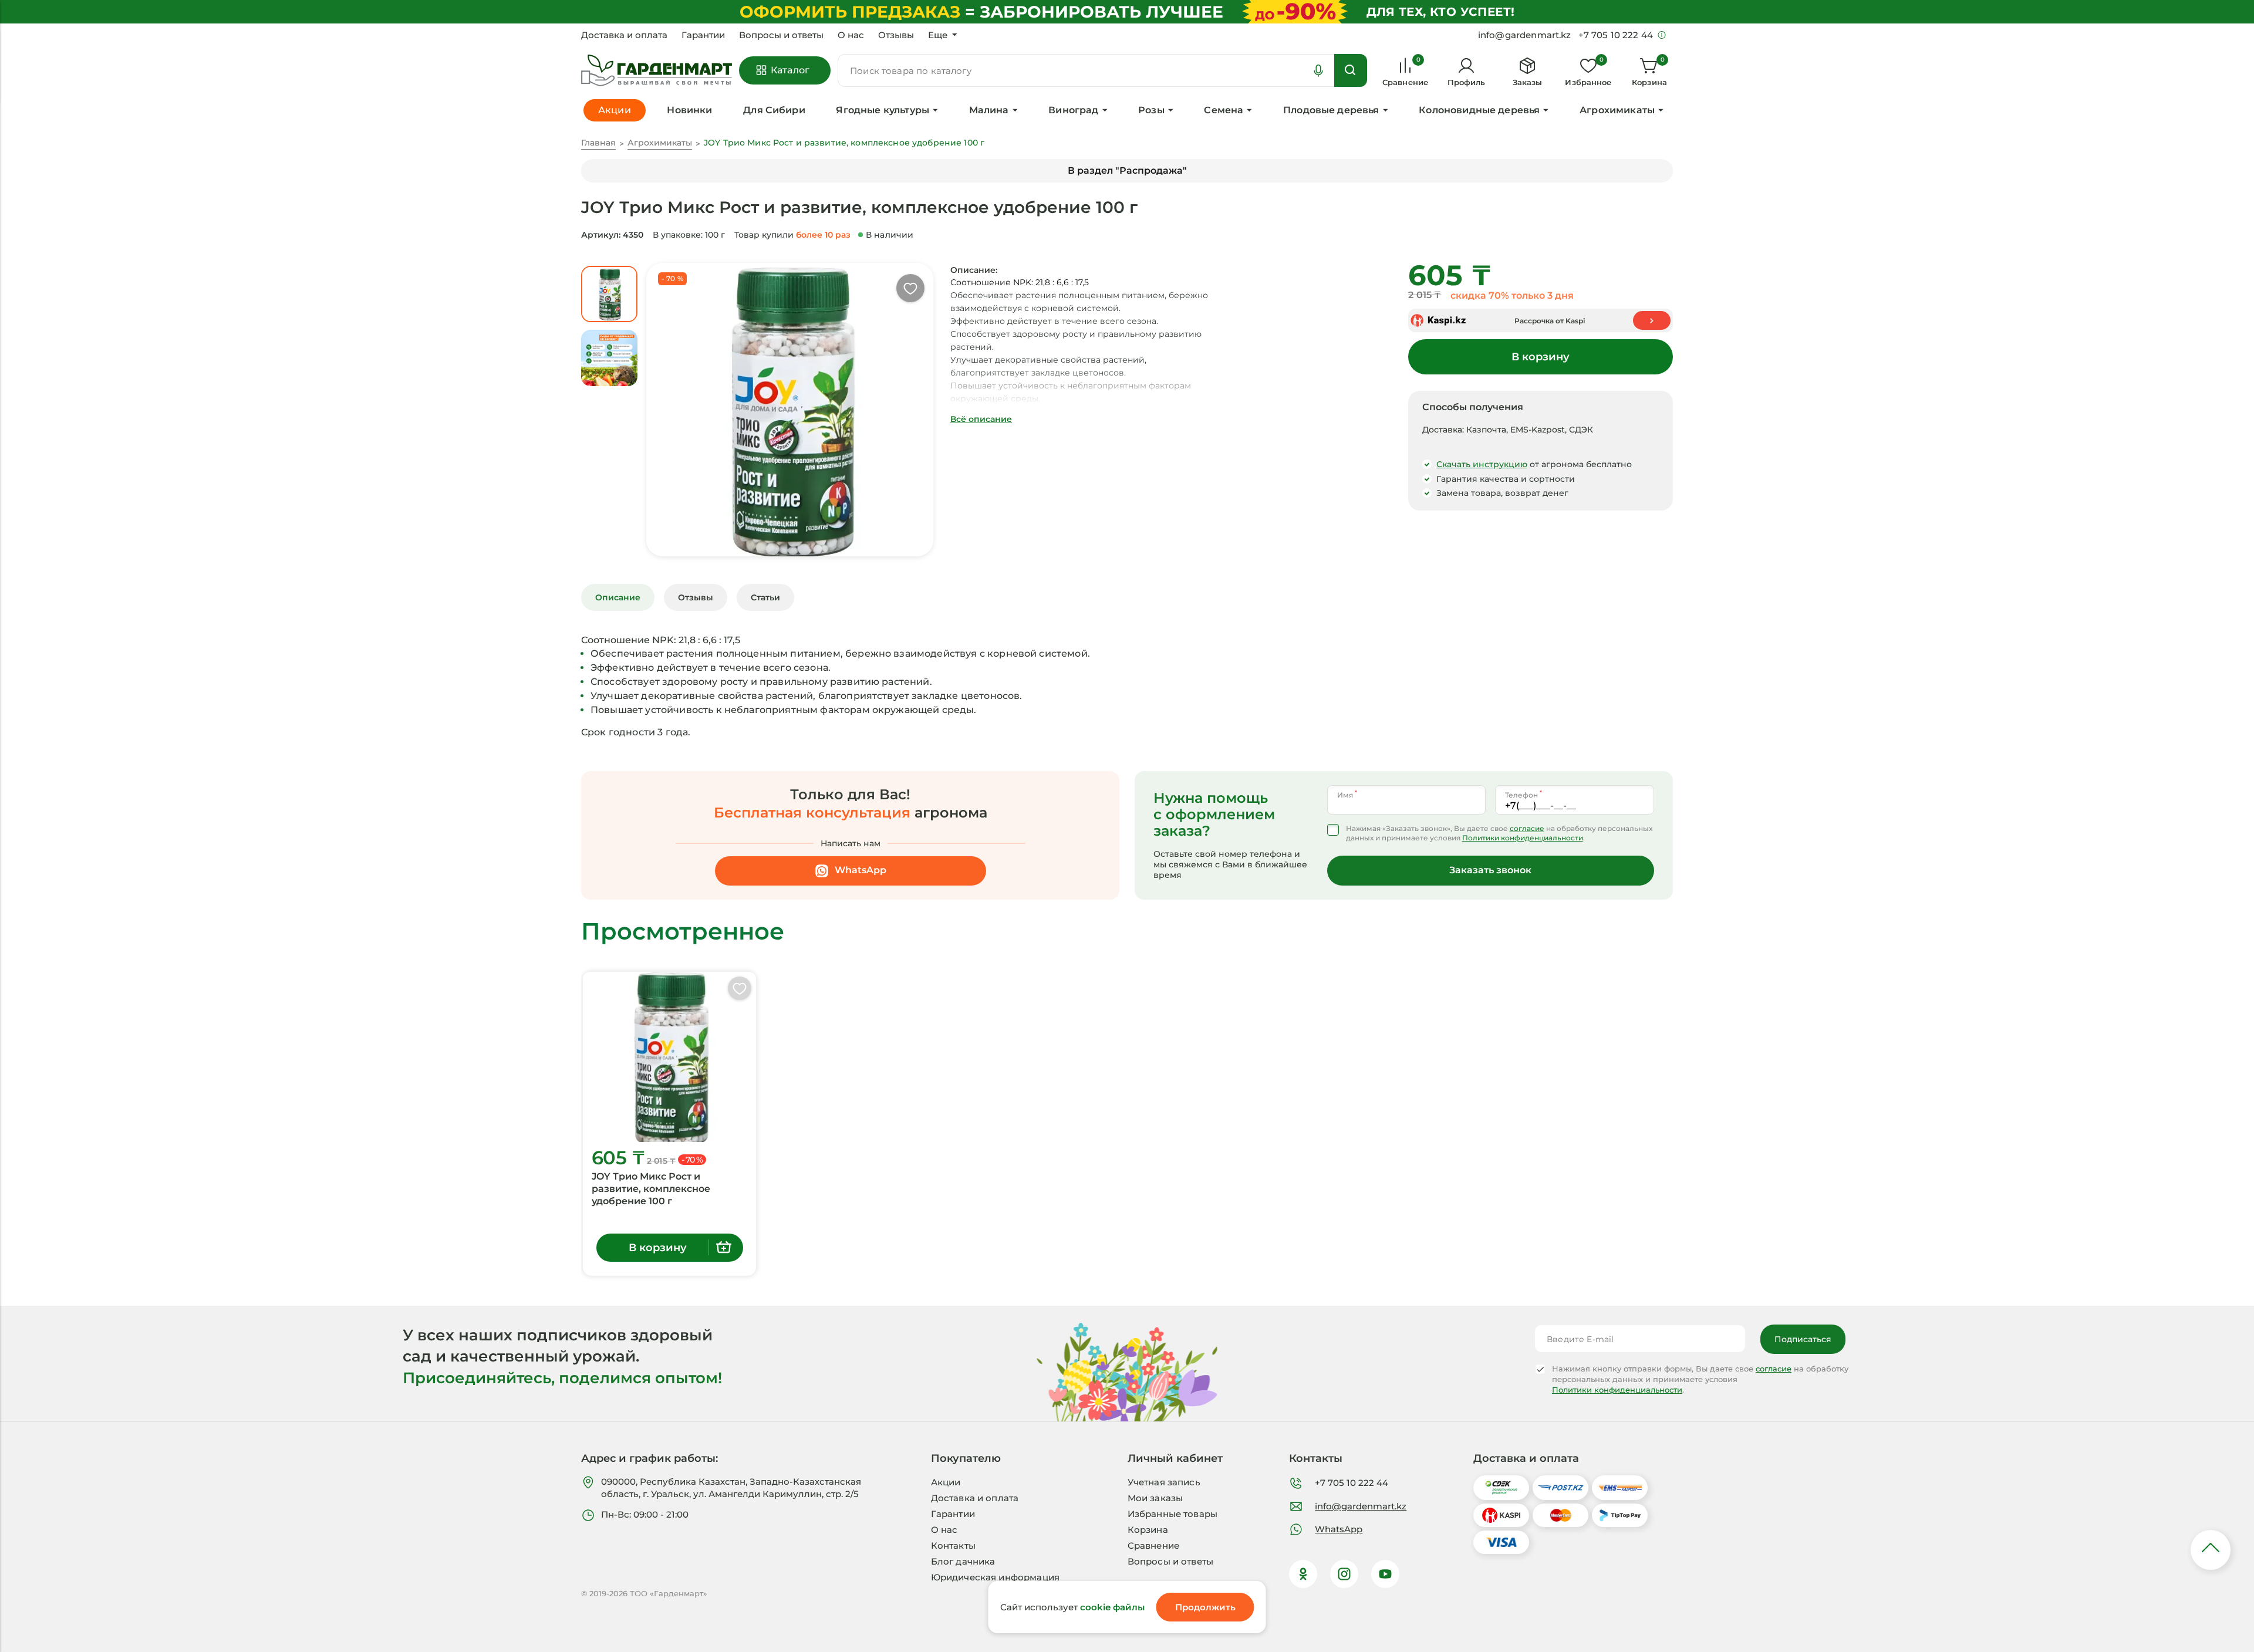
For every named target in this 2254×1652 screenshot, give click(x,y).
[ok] (1303, 1574)
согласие (1527, 828)
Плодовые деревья (1331, 110)
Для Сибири (774, 110)
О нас (851, 35)
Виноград (1073, 110)
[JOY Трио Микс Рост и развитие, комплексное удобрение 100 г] (669, 1057)
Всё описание (981, 419)
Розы (1151, 110)
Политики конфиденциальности (1523, 838)
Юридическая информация (995, 1577)
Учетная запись (1164, 1482)
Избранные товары (1172, 1514)
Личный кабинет (1175, 1458)
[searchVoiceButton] (1318, 70)
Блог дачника (963, 1561)
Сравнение (1153, 1545)
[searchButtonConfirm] (1351, 70)
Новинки (689, 110)
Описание (618, 597)
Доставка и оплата (624, 35)
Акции (946, 1482)
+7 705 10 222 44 (1352, 1483)
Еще (938, 35)
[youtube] (1385, 1574)
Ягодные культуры (883, 110)
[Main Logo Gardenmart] (657, 71)
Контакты (953, 1545)
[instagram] (1344, 1574)
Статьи (765, 597)
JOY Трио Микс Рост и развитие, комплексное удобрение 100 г (651, 1189)
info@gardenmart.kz (1361, 1506)
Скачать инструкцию (1482, 464)
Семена (1224, 110)
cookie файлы (1112, 1607)
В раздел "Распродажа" (1127, 170)
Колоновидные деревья (1479, 110)
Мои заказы (1155, 1498)
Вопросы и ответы (781, 35)
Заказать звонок (1490, 870)
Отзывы (896, 35)
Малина (989, 110)
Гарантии (703, 35)
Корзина (1148, 1530)
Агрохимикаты (1617, 110)
